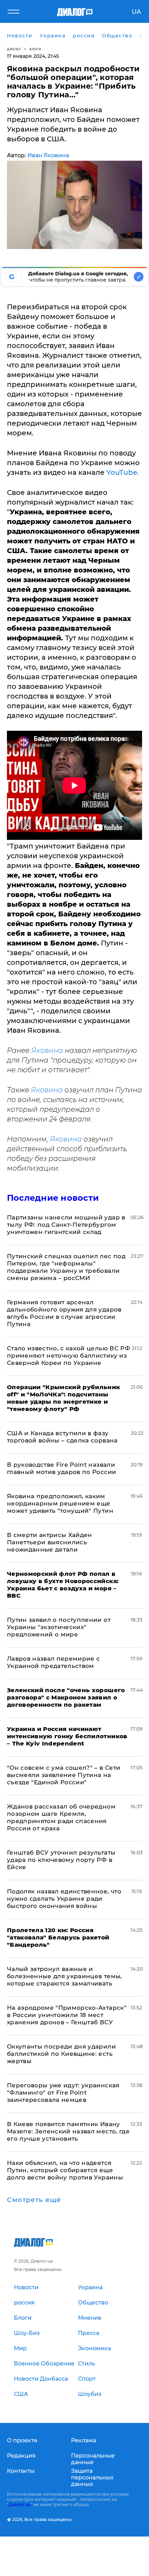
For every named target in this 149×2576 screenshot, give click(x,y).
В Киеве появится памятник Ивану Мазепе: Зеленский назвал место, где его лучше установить (68, 2131)
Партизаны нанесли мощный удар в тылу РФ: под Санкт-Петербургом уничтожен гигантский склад (66, 1225)
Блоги (35, 49)
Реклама (84, 2440)
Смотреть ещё (34, 2200)
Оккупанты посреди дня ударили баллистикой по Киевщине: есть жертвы (61, 2054)
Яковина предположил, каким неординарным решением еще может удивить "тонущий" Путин (60, 1503)
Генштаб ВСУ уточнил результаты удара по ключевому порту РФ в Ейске (61, 1860)
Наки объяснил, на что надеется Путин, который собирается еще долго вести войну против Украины (65, 2170)
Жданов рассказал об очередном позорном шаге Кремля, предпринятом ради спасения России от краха (61, 1817)
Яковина (48, 1050)
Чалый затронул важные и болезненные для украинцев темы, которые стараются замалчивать (65, 1976)
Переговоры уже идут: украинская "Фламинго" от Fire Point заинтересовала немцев (63, 2093)
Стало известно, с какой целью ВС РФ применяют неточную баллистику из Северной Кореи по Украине (69, 1356)
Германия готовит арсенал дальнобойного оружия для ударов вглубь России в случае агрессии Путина (64, 1313)
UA (136, 12)
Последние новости (53, 1198)
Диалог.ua (19, 2504)
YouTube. (123, 472)
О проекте (22, 2440)
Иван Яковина (48, 155)
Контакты (21, 2471)
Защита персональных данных (92, 2477)
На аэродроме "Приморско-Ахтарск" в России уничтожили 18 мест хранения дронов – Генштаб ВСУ (67, 2015)
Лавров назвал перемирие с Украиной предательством (54, 1662)
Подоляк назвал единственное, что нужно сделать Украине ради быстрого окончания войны (64, 1899)
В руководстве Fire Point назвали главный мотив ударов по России (62, 1468)
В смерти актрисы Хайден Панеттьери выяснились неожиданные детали (50, 1542)
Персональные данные (93, 2459)
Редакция (21, 2456)
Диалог (14, 49)
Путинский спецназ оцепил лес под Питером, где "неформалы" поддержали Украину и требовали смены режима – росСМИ (66, 1267)
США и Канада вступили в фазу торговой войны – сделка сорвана (62, 1437)
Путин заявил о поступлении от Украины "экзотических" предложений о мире (59, 1627)
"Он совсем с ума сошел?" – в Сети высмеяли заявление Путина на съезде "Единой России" (64, 1775)
